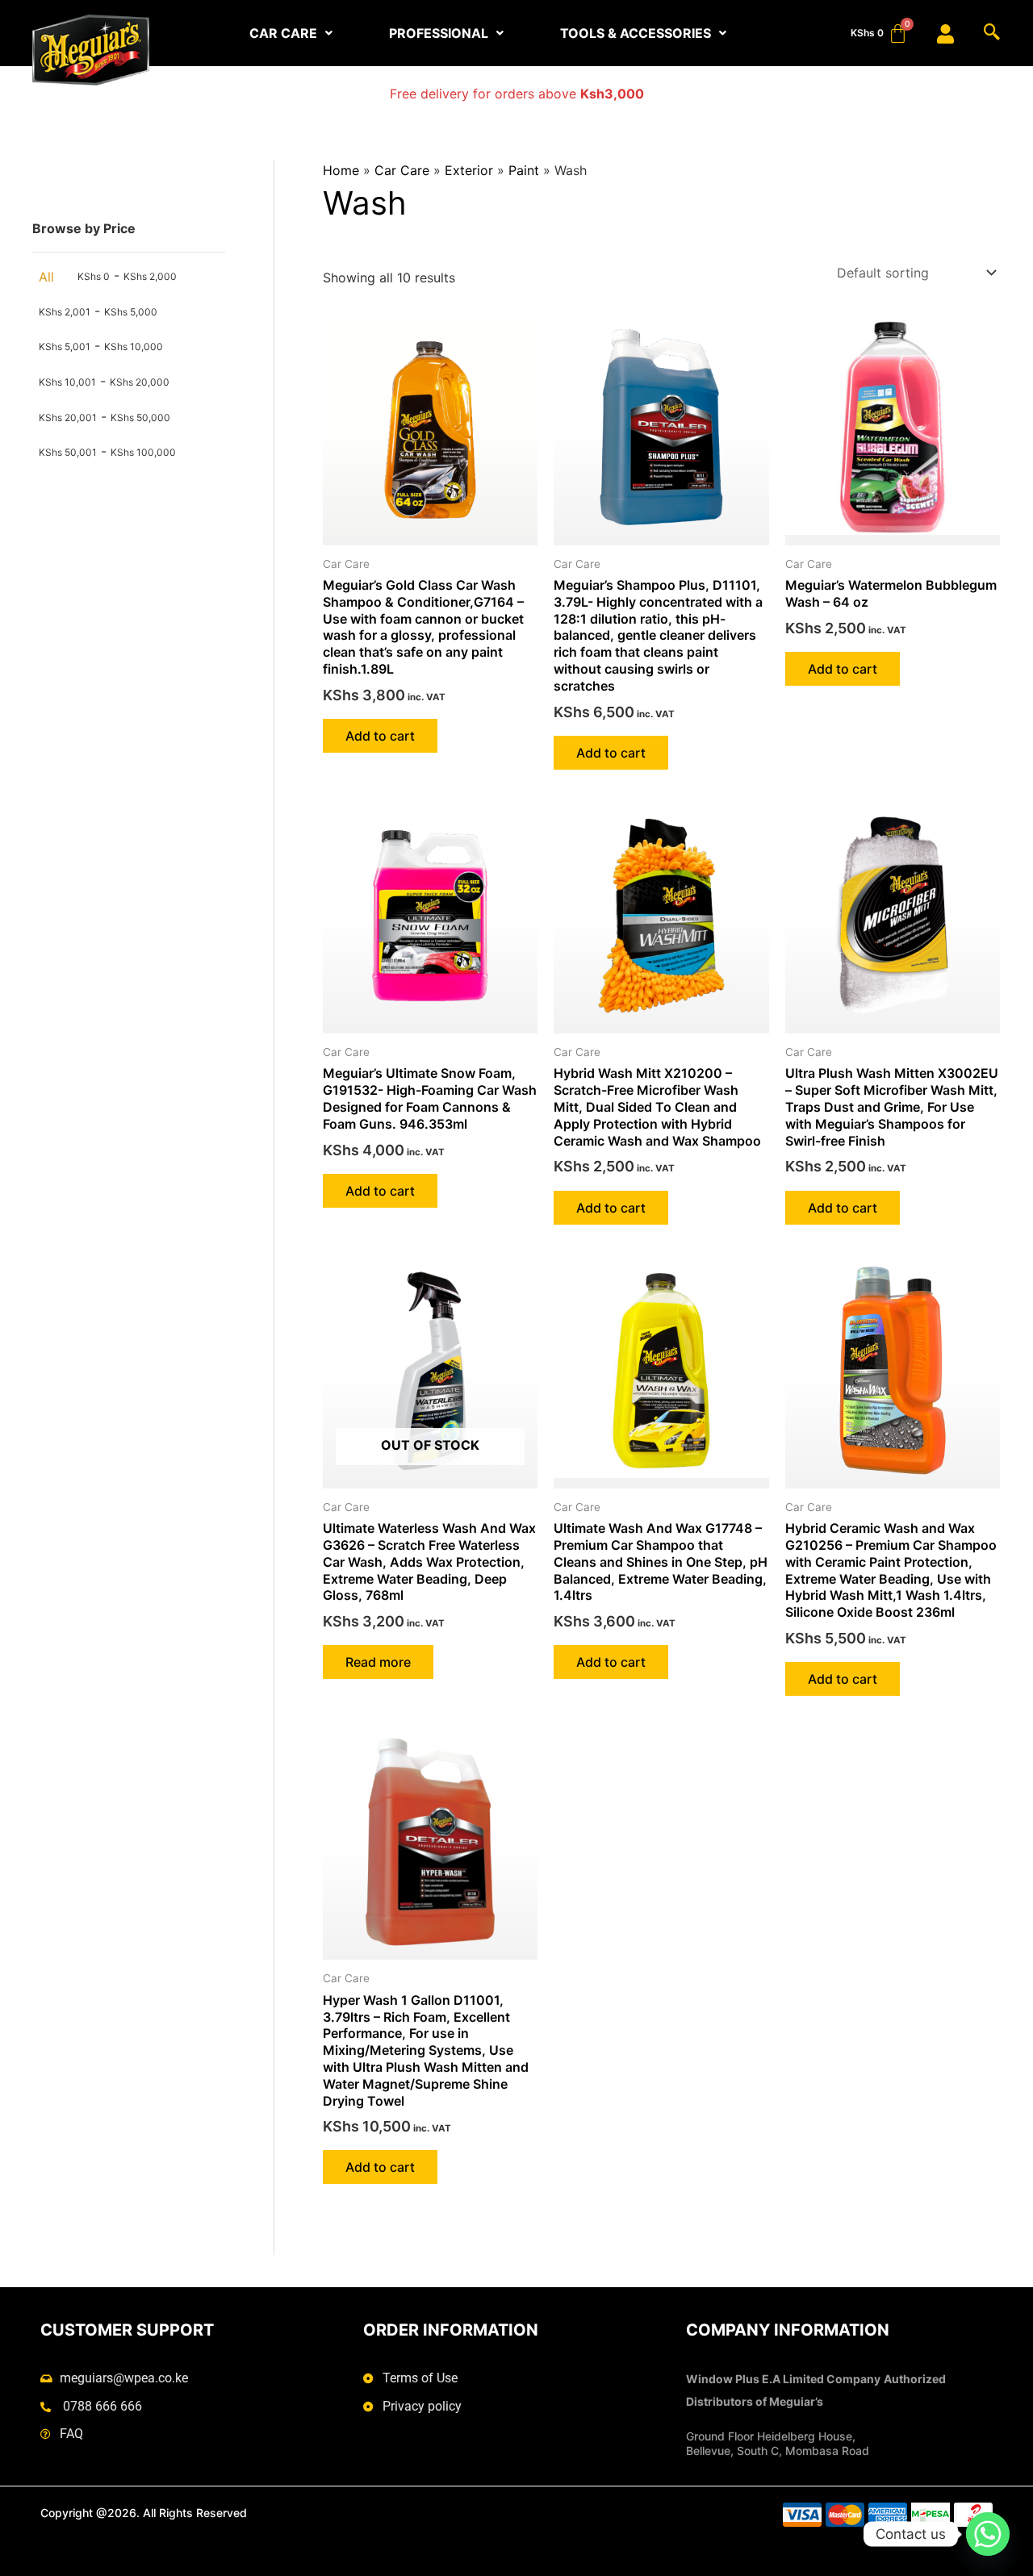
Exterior (469, 170)
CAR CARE (283, 33)
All (46, 277)
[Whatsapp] (988, 2534)
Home (341, 170)
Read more (378, 1662)
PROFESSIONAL (439, 33)
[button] (291, 33)
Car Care (402, 170)
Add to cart (380, 736)
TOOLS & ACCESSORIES (636, 33)
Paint (524, 170)
